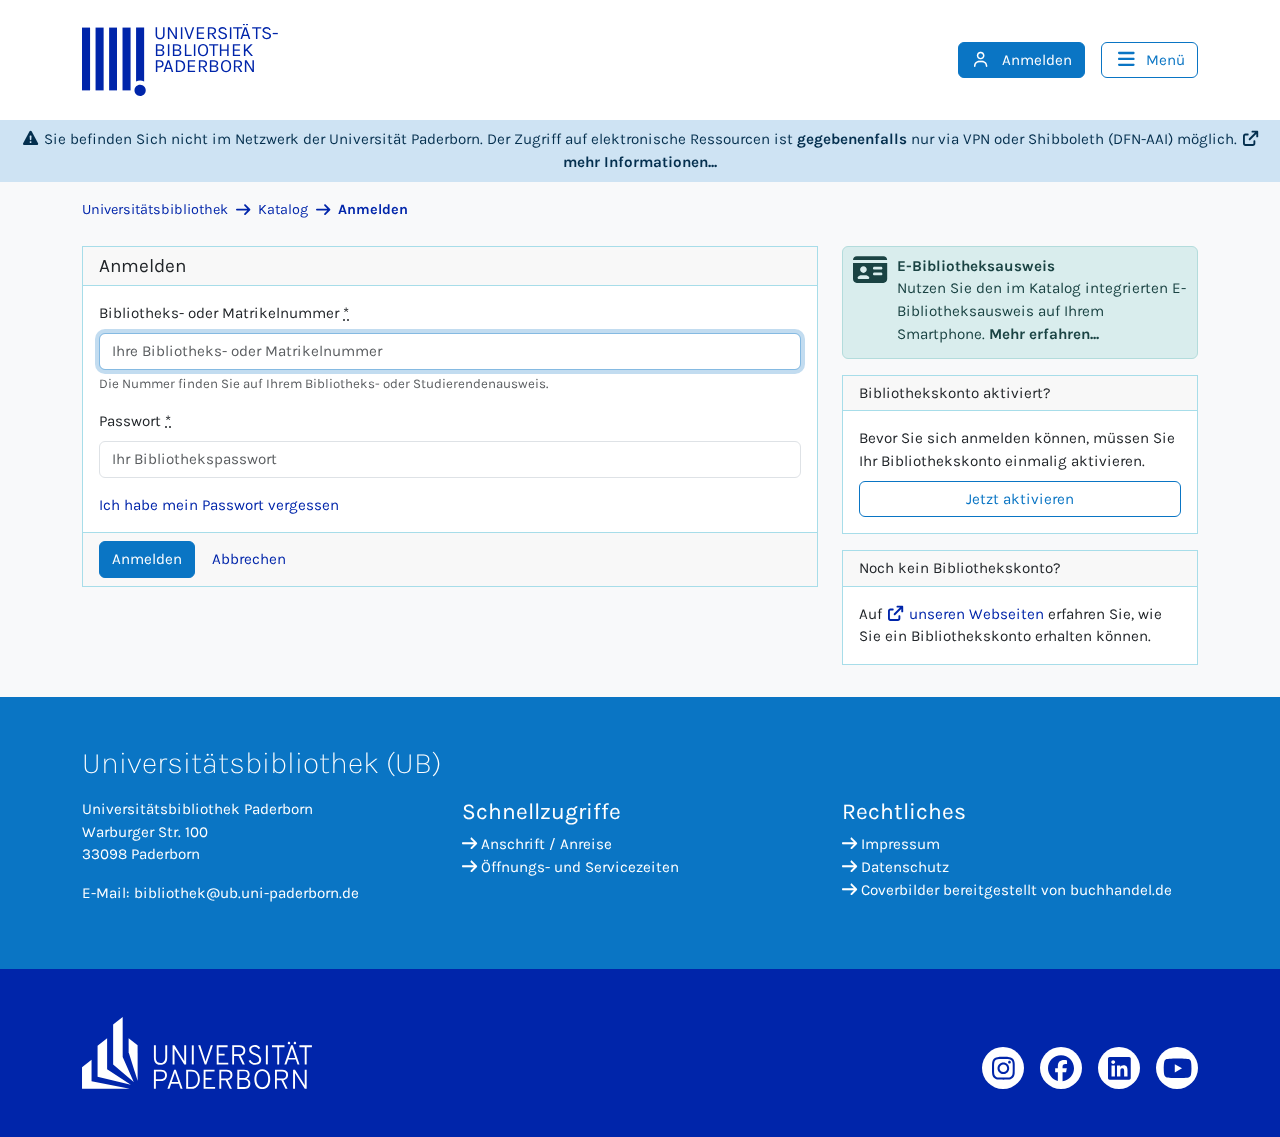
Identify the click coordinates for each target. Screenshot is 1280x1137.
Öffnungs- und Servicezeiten (580, 867)
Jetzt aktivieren (1020, 499)
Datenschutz (905, 867)
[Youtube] (1177, 1068)
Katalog (283, 209)
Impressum (900, 844)
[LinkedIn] (1119, 1068)
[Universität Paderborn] (197, 1053)
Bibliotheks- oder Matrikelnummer (224, 313)
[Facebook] (1061, 1068)
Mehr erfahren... (1044, 334)
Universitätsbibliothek (155, 209)
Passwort (135, 421)
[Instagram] (1003, 1068)
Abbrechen (249, 559)
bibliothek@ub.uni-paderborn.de (246, 893)
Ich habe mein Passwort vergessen (219, 505)
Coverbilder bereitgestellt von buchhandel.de (1016, 890)
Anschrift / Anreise (546, 844)
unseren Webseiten (974, 614)
